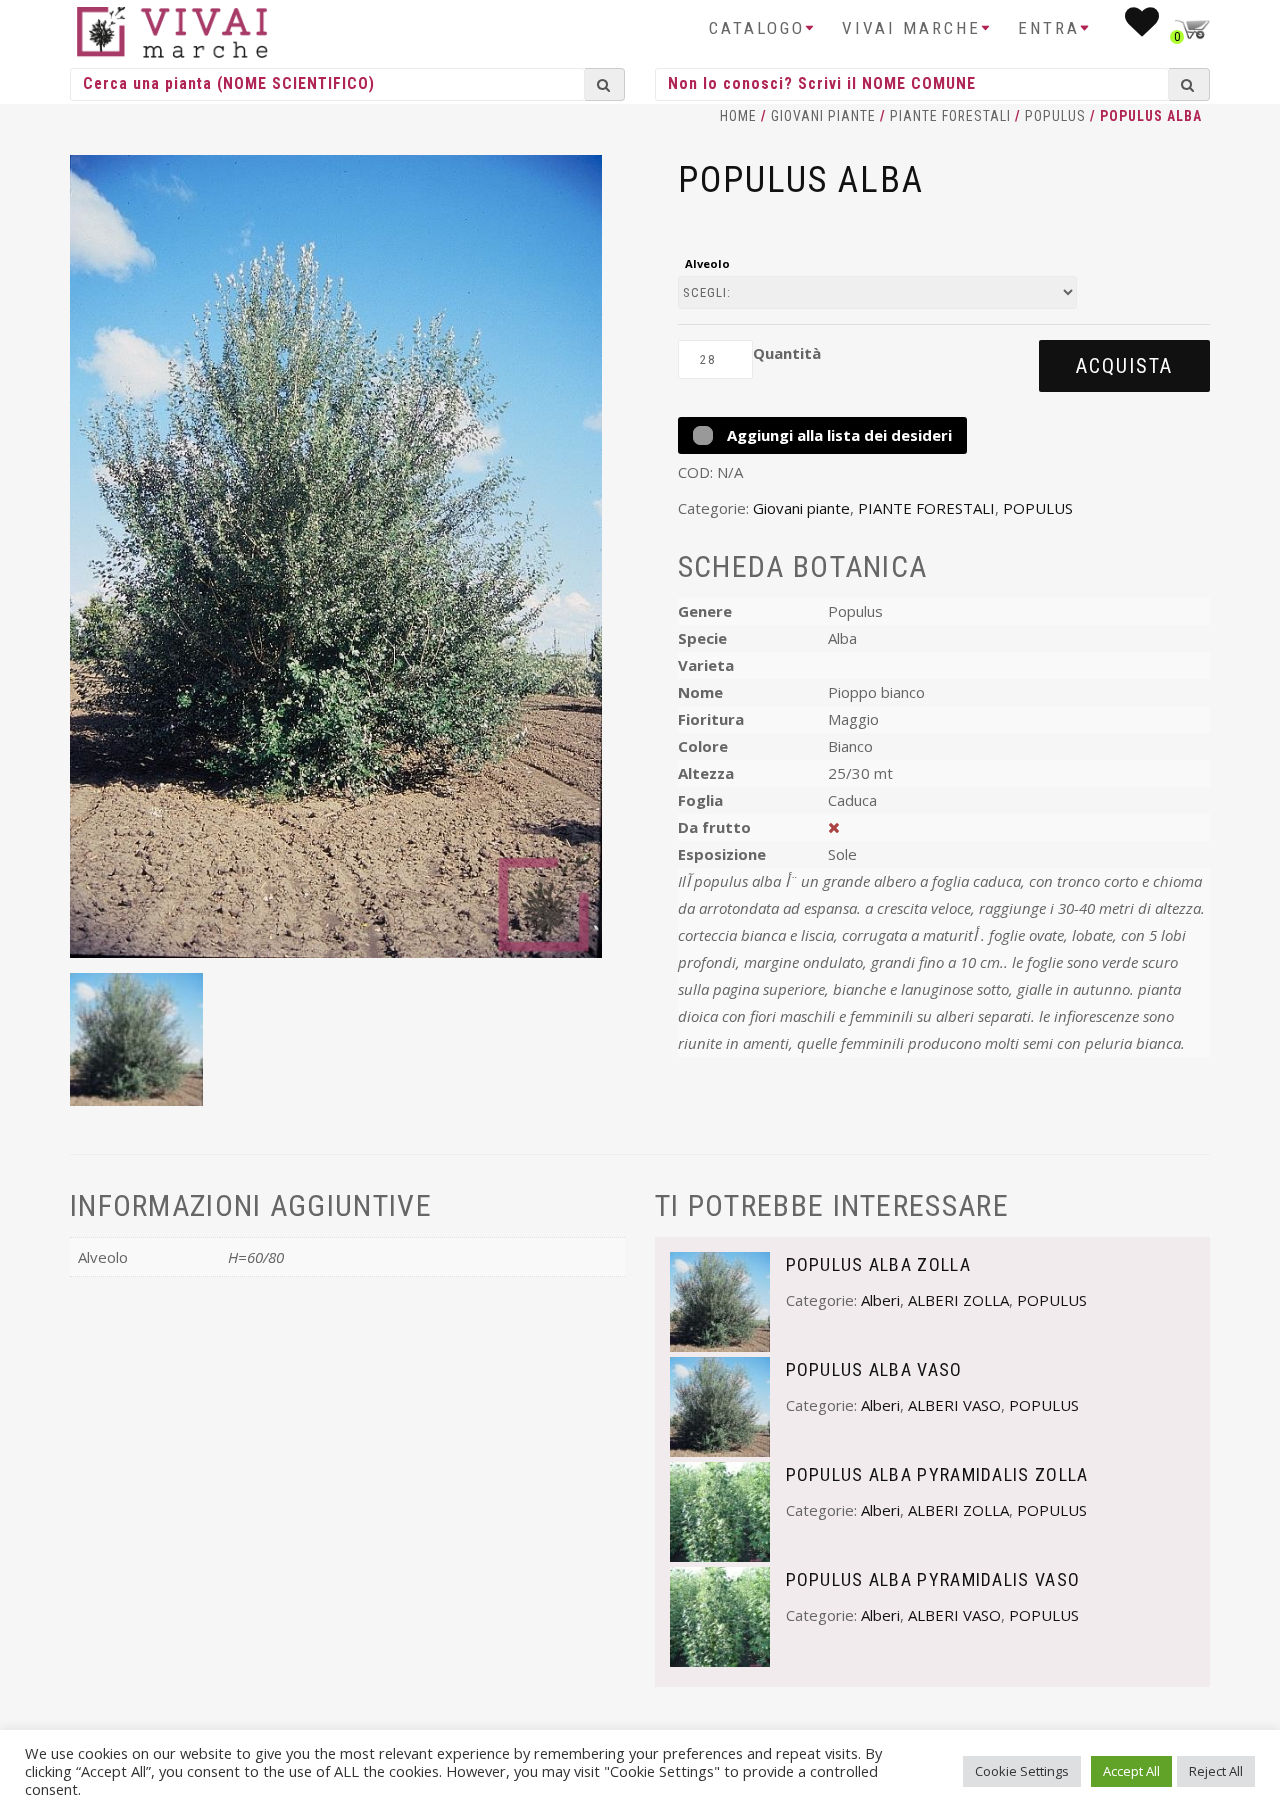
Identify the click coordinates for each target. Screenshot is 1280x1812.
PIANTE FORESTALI (950, 116)
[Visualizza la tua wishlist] (1143, 28)
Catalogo (757, 28)
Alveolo (707, 263)
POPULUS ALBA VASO (874, 1369)
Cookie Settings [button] (1022, 1771)
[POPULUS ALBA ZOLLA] (720, 1300)
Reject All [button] (1216, 1771)
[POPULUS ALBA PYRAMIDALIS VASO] (720, 1615)
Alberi (880, 1300)
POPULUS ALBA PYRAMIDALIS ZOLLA (937, 1474)
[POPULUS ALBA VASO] (720, 1405)
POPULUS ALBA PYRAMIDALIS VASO (933, 1579)
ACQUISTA (1124, 366)
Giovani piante (823, 116)
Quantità (787, 353)
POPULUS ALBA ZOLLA (878, 1264)
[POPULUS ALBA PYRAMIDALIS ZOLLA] (720, 1510)
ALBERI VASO (954, 1405)
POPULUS (1055, 116)
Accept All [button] (1131, 1771)
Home (738, 116)
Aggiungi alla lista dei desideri (837, 435)
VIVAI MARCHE (911, 28)
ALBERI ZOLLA (958, 1300)
